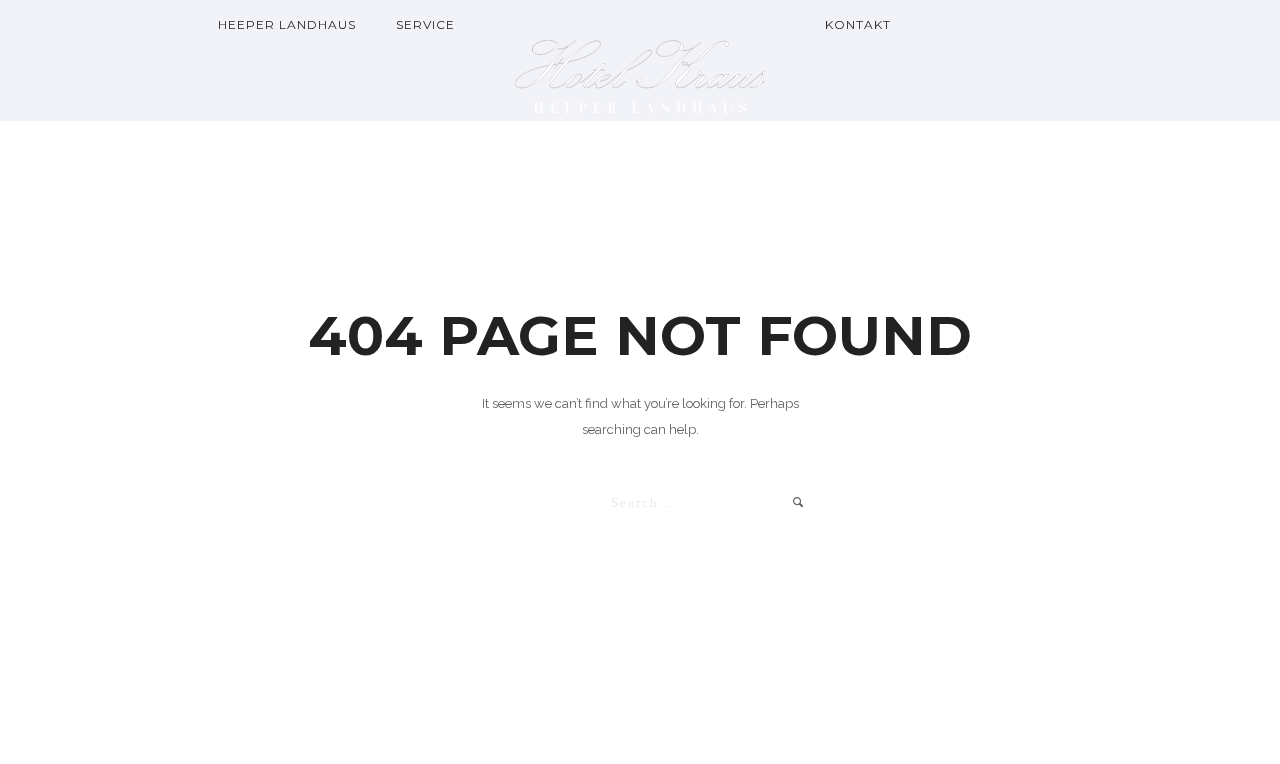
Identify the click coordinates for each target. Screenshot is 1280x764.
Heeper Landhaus (287, 24)
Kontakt (858, 24)
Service (425, 24)
